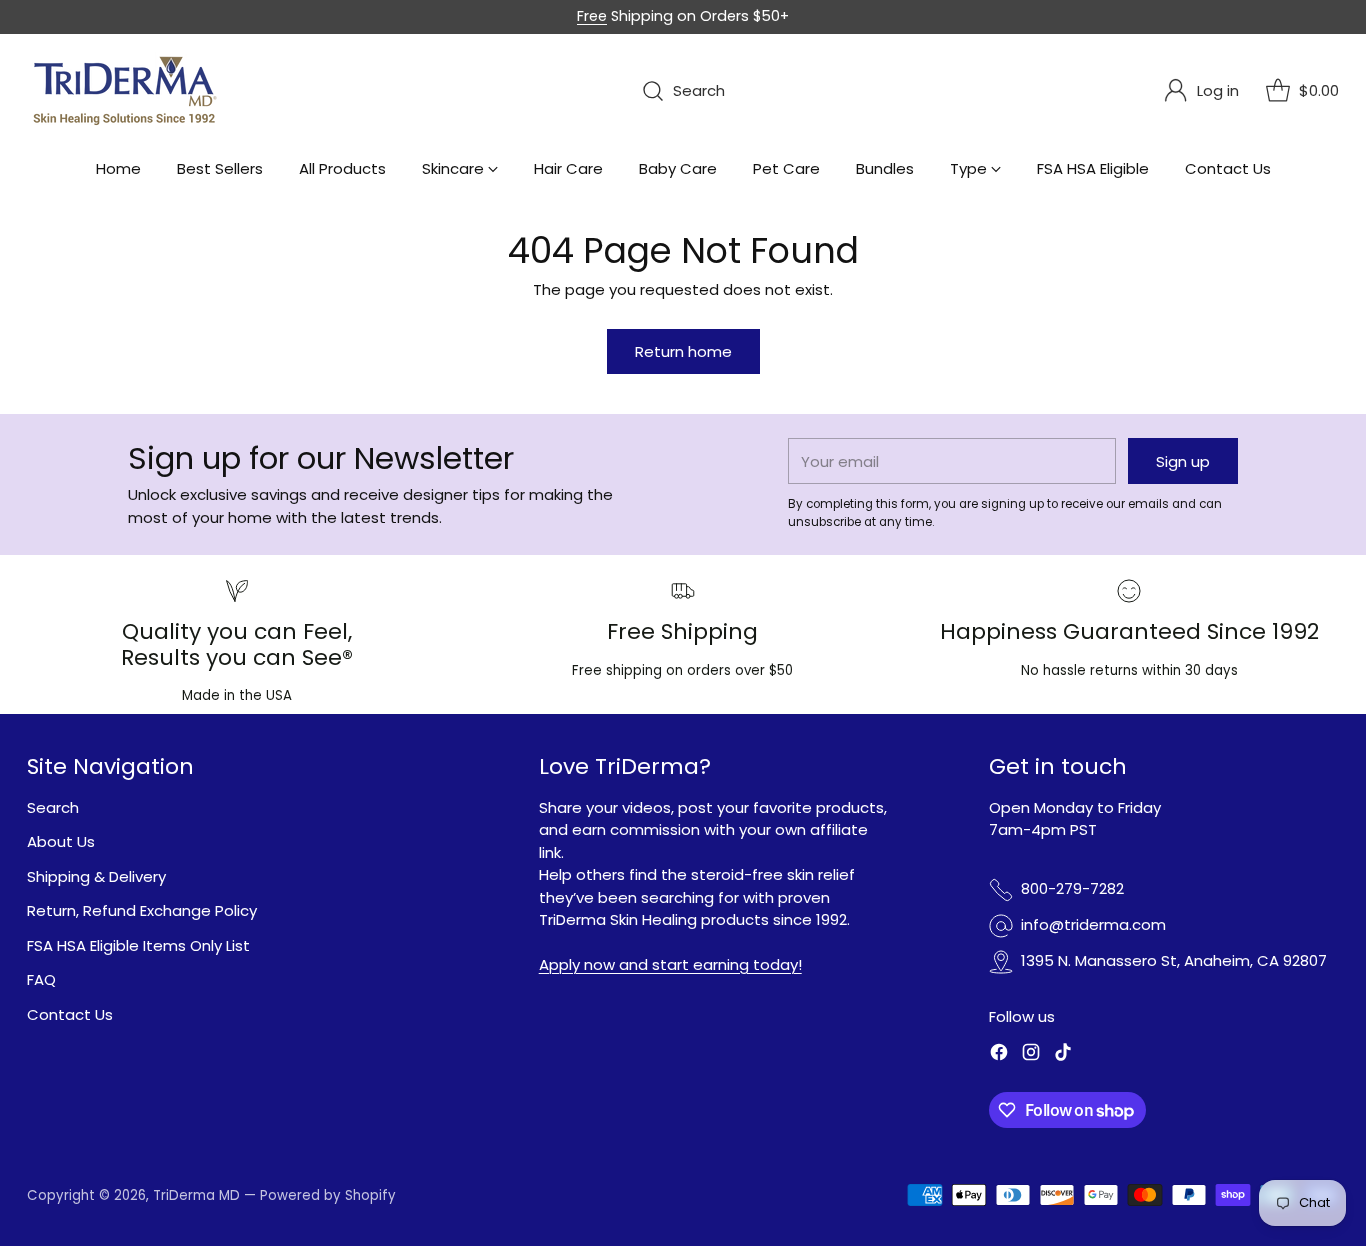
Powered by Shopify (328, 1195)
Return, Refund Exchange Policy (142, 910)
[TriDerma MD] (127, 91)
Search (53, 807)
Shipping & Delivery (96, 876)
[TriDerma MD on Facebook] (999, 1055)
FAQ (41, 979)
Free (592, 16)
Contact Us (70, 1014)
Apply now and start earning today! (670, 964)
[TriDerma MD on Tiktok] (1063, 1055)
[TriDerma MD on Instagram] (1031, 1055)
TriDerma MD (198, 1195)
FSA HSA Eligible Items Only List (138, 945)
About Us (61, 841)
